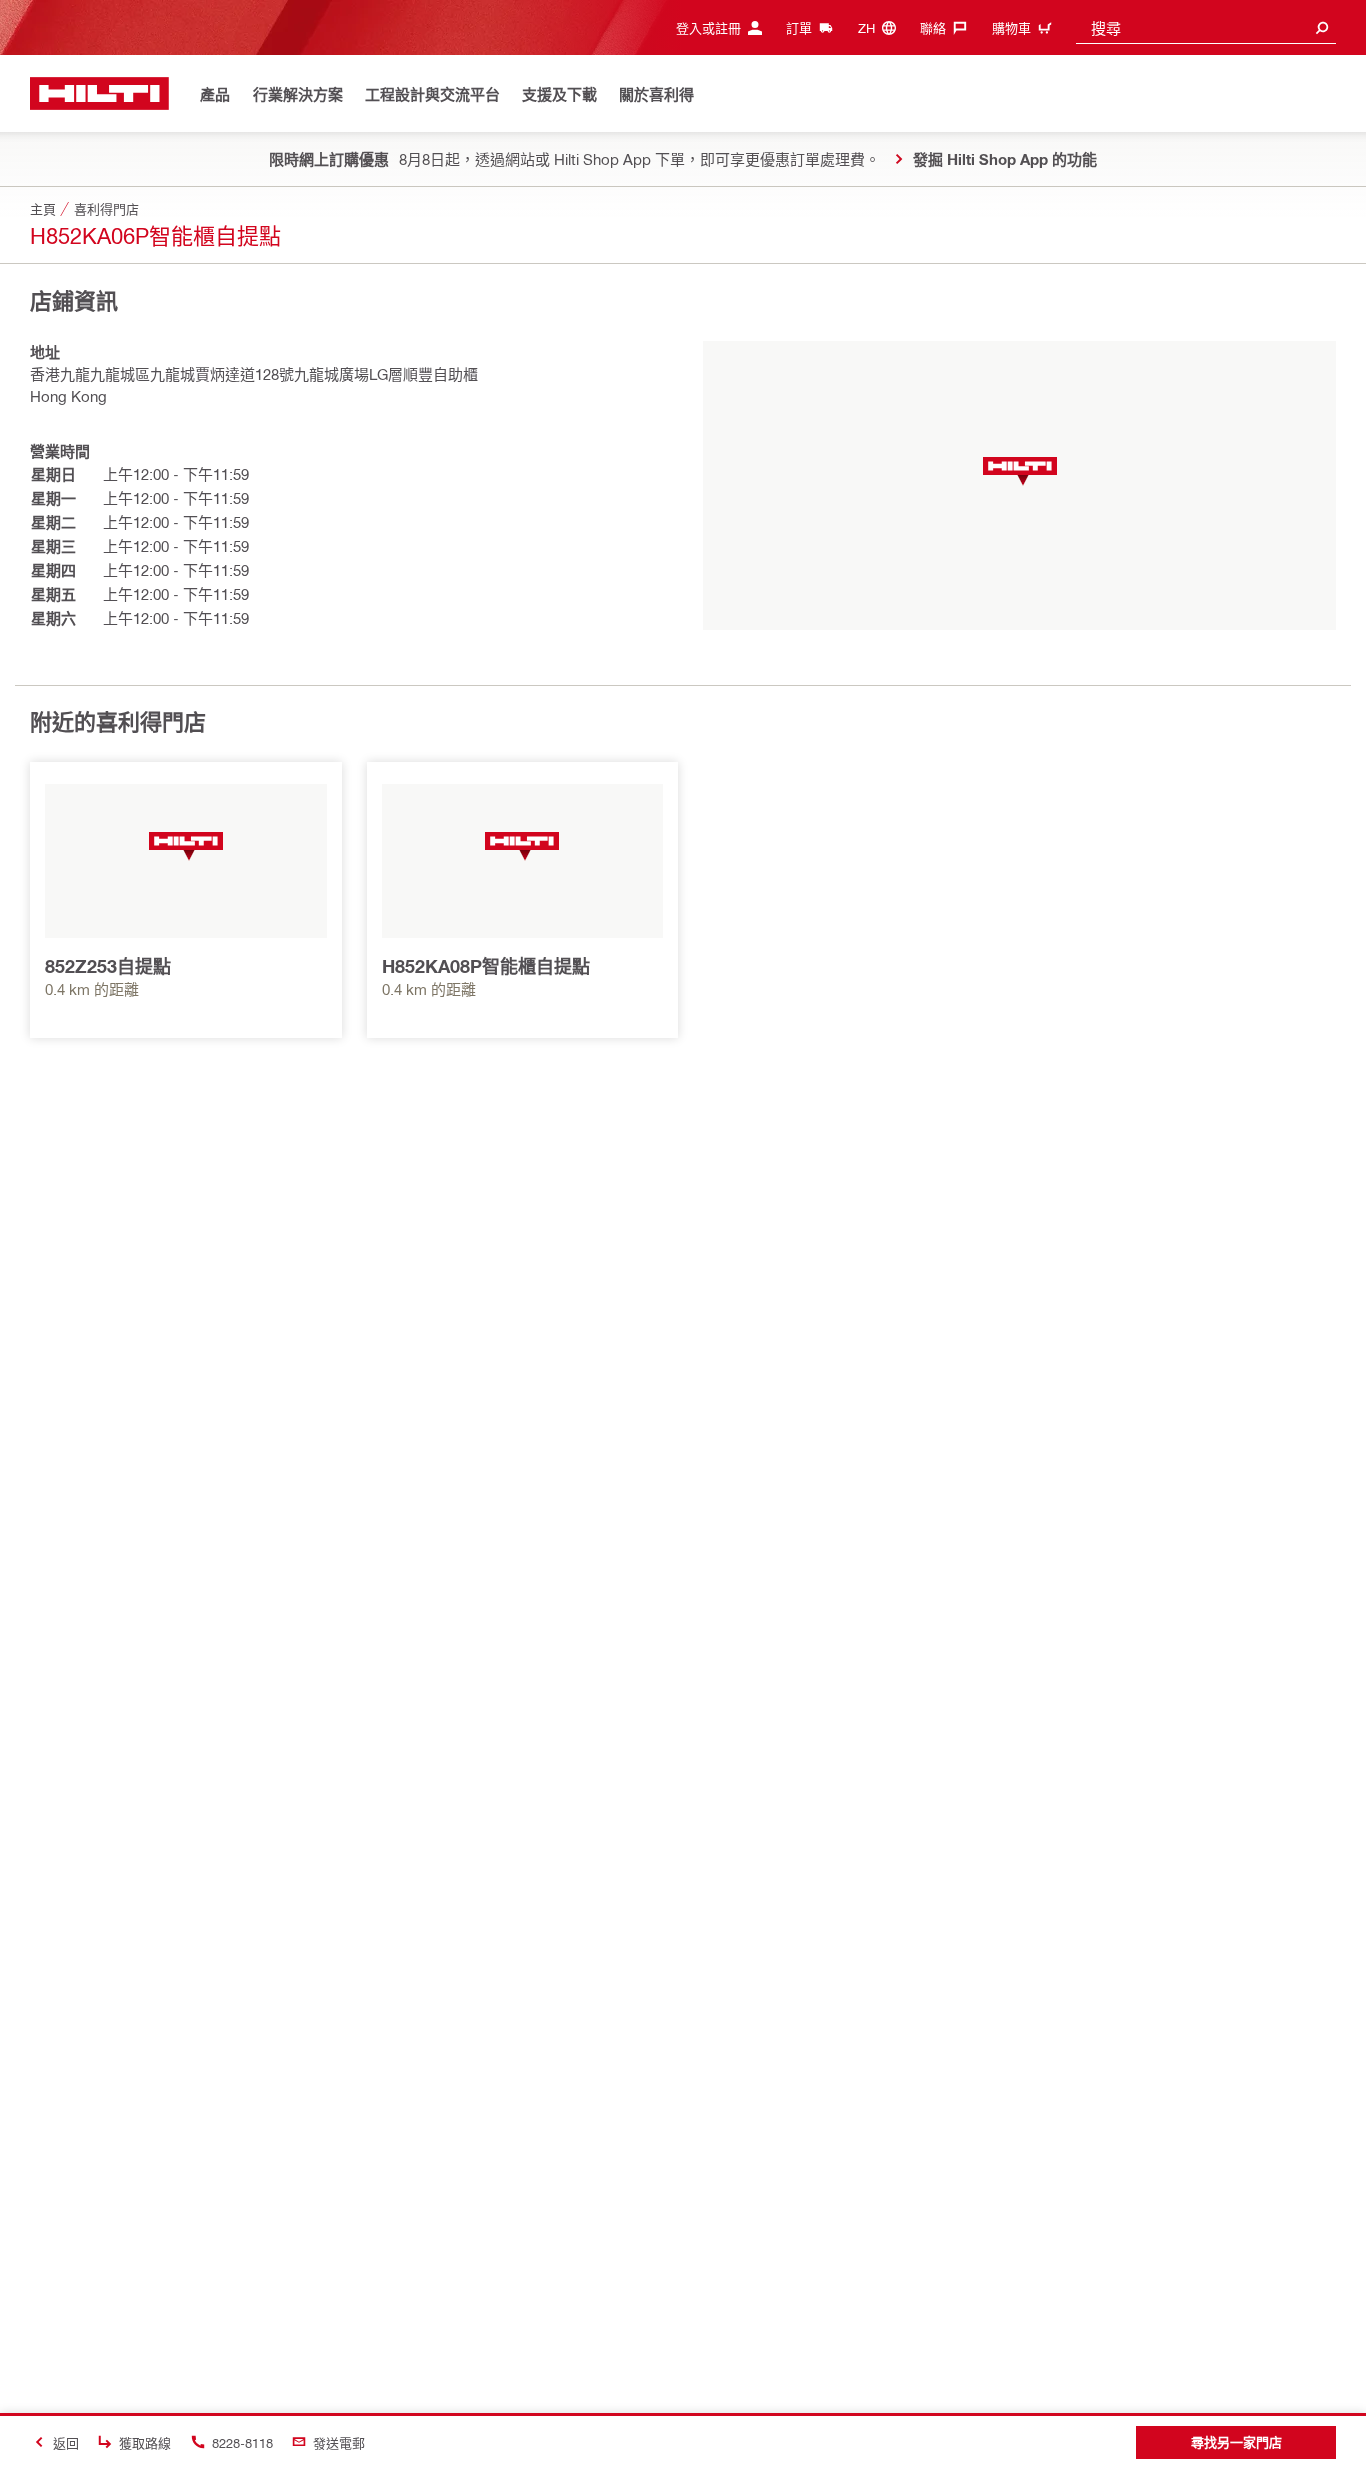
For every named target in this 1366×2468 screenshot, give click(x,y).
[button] (1020, 471)
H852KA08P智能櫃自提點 (486, 966)
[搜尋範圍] (1322, 27)
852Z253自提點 (108, 966)
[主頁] (99, 93)
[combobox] (1206, 27)
